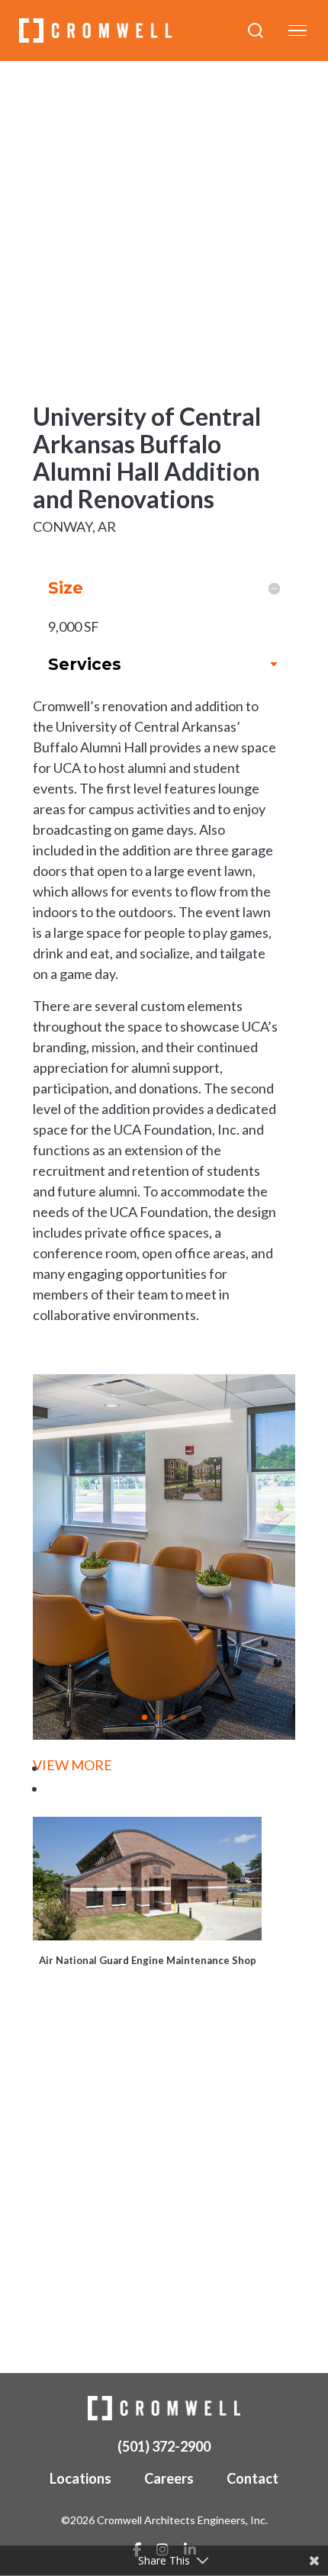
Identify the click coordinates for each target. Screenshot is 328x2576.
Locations (80, 2478)
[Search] (256, 31)
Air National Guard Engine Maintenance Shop (148, 1960)
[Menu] (297, 31)
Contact (252, 2478)
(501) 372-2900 (164, 2446)
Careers (169, 2478)
